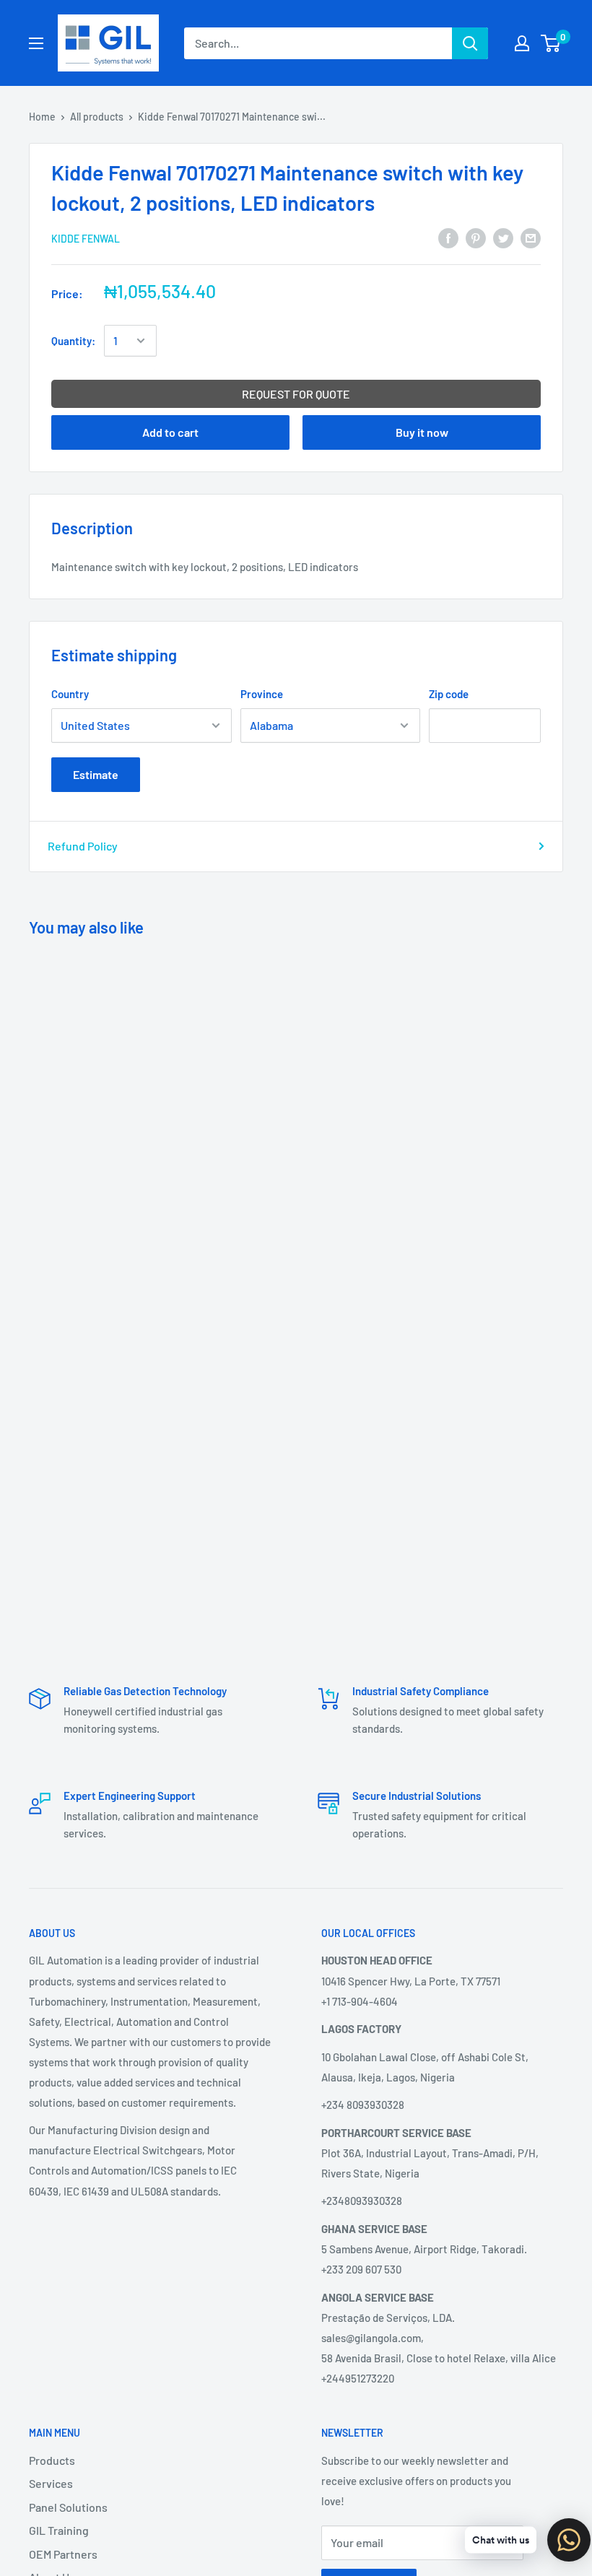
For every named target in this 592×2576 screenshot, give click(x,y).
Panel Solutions (68, 2507)
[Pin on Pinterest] (476, 237)
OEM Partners (63, 2554)
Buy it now (422, 432)
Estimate (96, 774)
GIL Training (59, 2530)
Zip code (449, 694)
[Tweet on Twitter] (503, 237)
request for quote (296, 394)
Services (51, 2483)
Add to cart (170, 432)
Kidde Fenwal (86, 239)
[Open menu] (36, 43)
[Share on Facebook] (448, 237)
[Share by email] (531, 237)
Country (70, 694)
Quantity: (73, 341)
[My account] (522, 43)
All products (97, 117)
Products (52, 2460)
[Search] (470, 43)
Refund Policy (83, 846)
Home (42, 117)
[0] (551, 43)
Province (262, 694)
